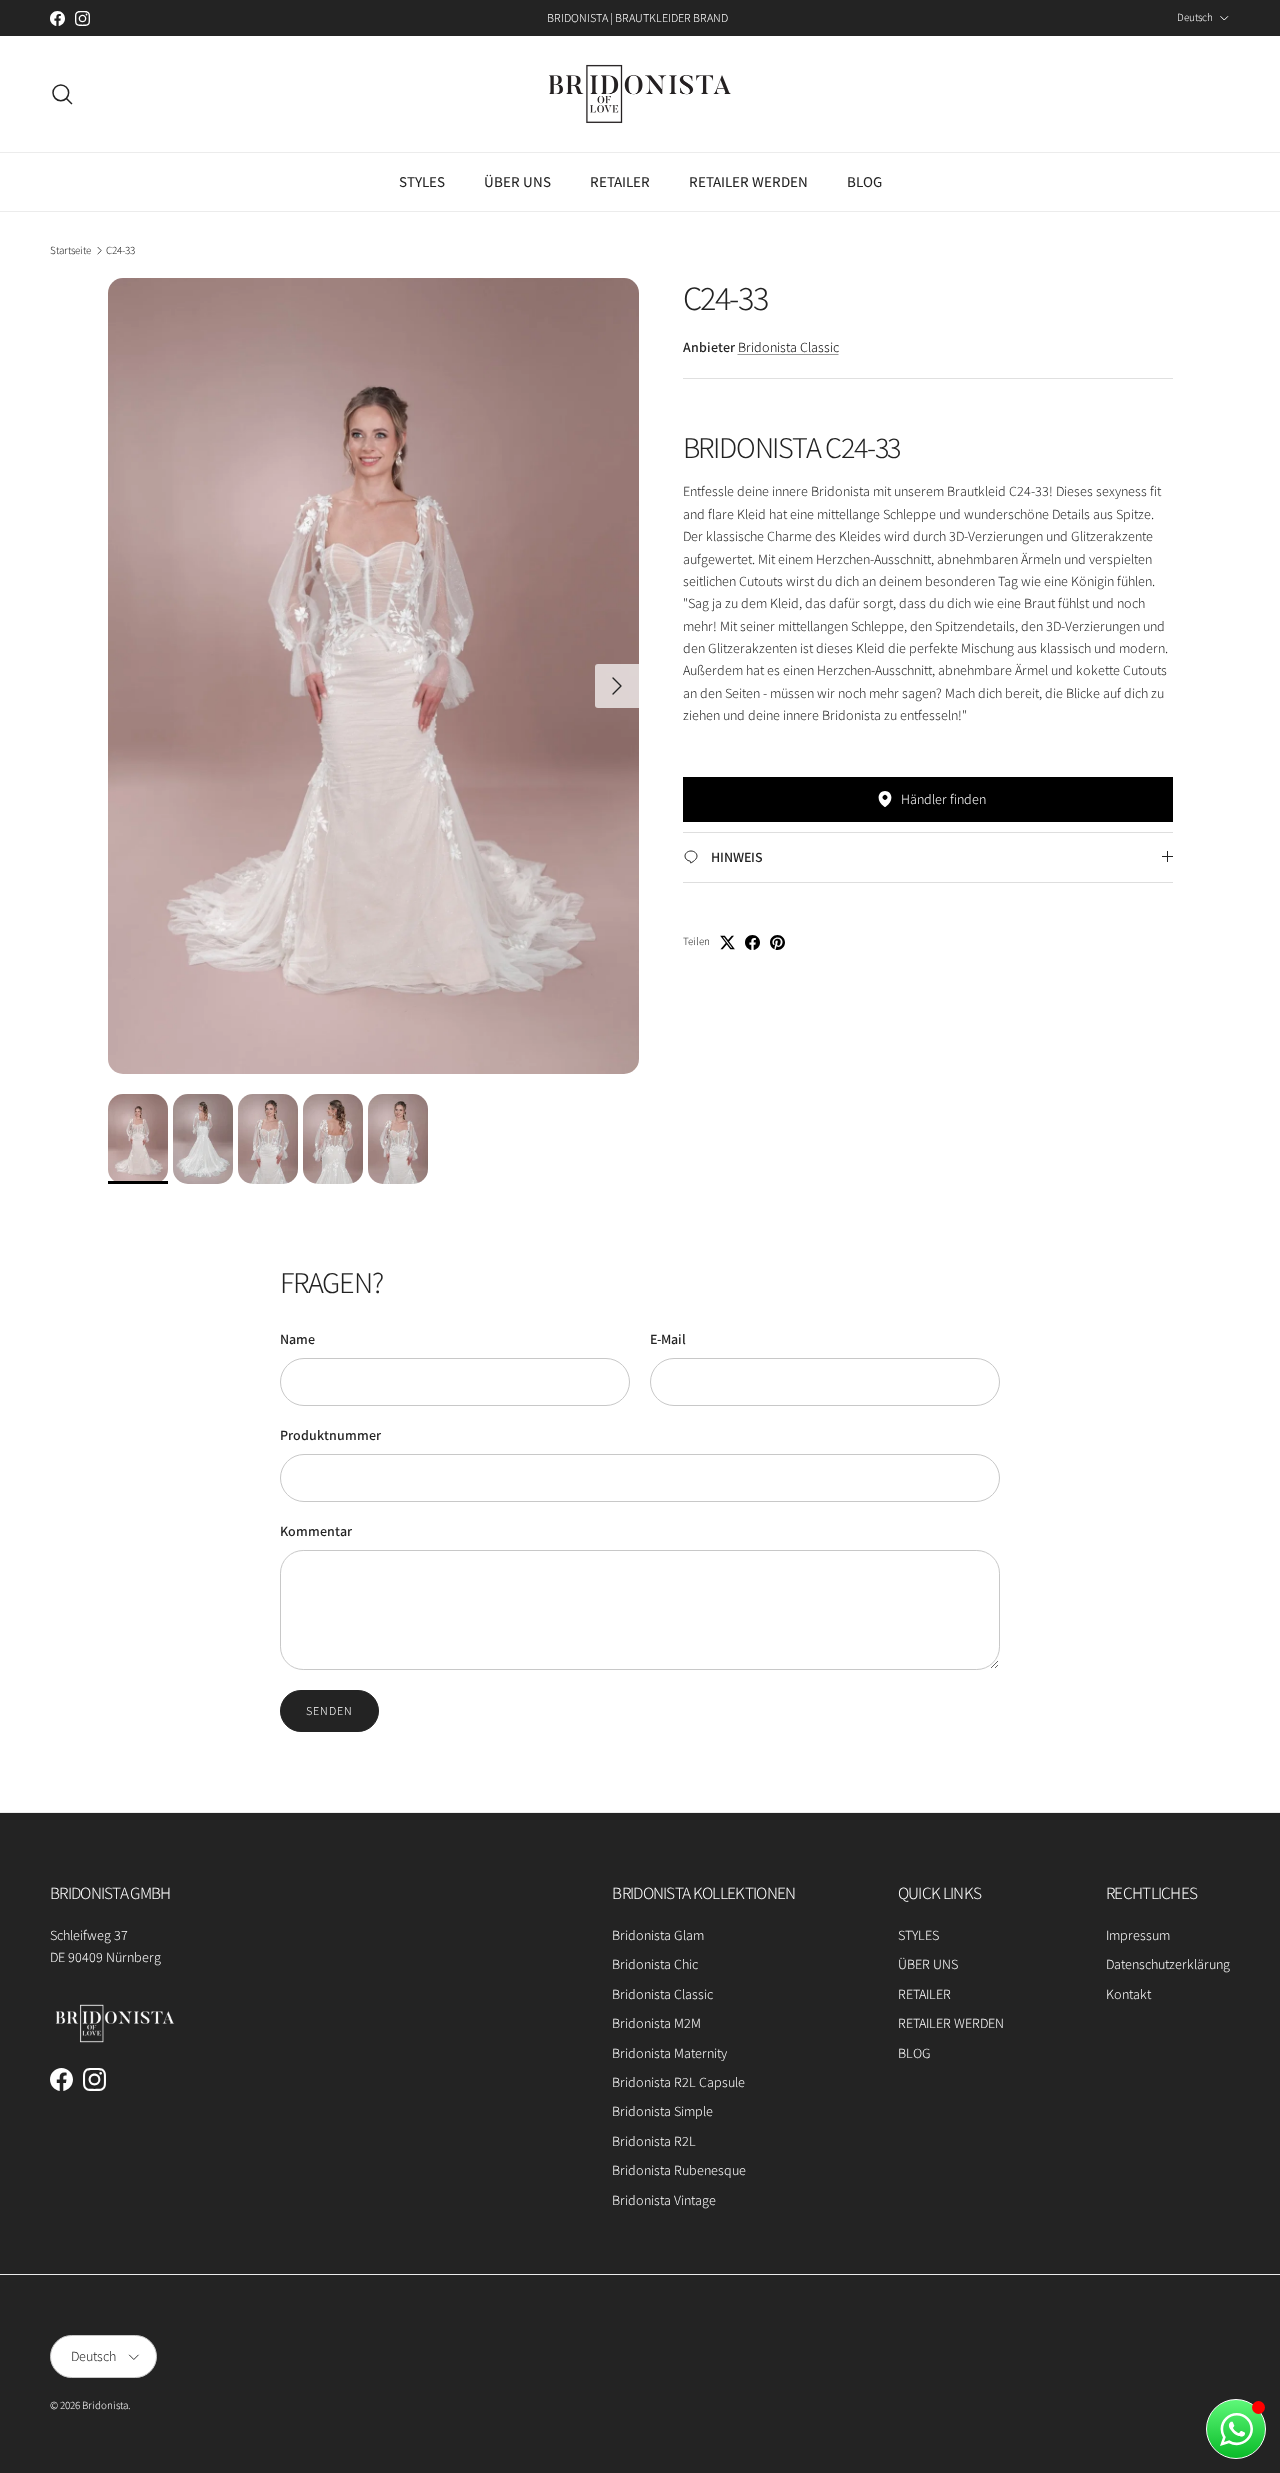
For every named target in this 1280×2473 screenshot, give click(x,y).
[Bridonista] (640, 94)
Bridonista (105, 2405)
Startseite (70, 250)
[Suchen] (62, 94)
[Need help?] (1236, 2429)
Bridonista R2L (654, 2141)
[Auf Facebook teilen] (752, 942)
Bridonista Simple (662, 2111)
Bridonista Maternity (669, 2053)
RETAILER (620, 181)
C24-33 (120, 250)
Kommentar (316, 1531)
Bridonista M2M (656, 2023)
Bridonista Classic (788, 347)
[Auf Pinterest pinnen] (777, 942)
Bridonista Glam (658, 1935)
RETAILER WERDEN (748, 181)
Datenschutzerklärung (1168, 1964)
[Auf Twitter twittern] (727, 942)
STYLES (422, 181)
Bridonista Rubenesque (679, 2170)
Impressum (1138, 1935)
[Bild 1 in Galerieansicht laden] (373, 676)
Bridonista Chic (655, 1964)
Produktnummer (330, 1435)
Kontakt (1128, 1994)
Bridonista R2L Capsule (678, 2082)
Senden (329, 1710)
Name (297, 1339)
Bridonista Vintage (664, 2200)
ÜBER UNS (517, 181)
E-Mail (668, 1339)
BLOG (864, 181)
